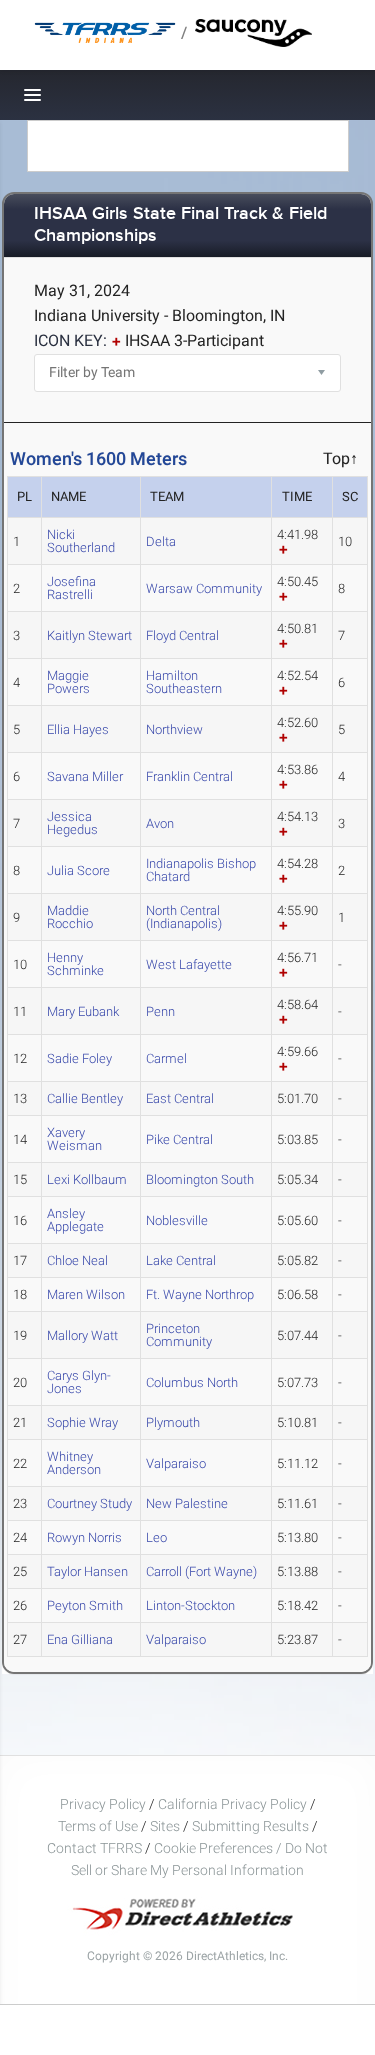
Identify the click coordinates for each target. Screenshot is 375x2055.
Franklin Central (189, 776)
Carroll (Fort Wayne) (201, 1571)
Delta (161, 541)
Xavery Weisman (74, 1139)
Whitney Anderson (74, 1463)
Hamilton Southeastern (184, 682)
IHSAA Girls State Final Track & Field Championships (180, 225)
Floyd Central (182, 635)
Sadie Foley (79, 1058)
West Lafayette (189, 964)
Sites (165, 1826)
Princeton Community (179, 1335)
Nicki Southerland (81, 541)
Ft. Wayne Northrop (200, 1294)
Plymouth (173, 1422)
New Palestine (187, 1503)
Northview (174, 729)
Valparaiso (176, 1463)
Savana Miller (85, 776)
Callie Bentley (85, 1098)
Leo (156, 1537)
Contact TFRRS (96, 1848)
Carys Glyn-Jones (79, 1382)
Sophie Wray (82, 1422)
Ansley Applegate (75, 1220)
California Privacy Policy (232, 1804)
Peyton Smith (85, 1605)
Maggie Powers (68, 682)
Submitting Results (250, 1826)
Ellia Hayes (78, 729)
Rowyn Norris (84, 1537)
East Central (180, 1098)
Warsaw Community (204, 588)
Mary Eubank (83, 1011)
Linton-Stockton (190, 1605)
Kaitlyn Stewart (89, 635)
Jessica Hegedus (72, 823)
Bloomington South (200, 1179)
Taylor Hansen (87, 1571)
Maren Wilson (86, 1294)
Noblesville (177, 1220)
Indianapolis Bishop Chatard (201, 870)
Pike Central (179, 1139)
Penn (160, 1011)
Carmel (166, 1058)
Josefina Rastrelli (71, 588)
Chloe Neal (77, 1260)
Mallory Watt (82, 1335)
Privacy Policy (103, 1804)
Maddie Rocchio (70, 917)
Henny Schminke (75, 964)
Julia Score (78, 870)
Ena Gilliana (80, 1639)
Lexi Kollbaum (87, 1179)
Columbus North (192, 1382)
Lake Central (181, 1260)
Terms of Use (98, 1826)
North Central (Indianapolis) (184, 917)
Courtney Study (89, 1503)
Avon (160, 823)
